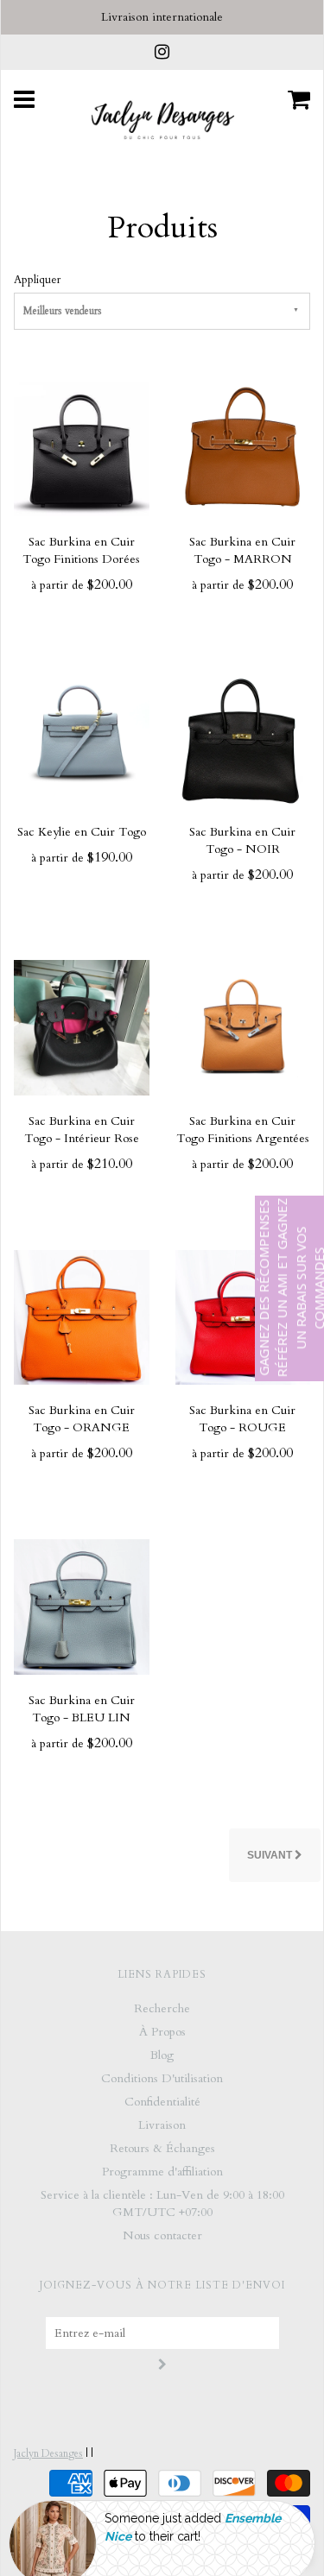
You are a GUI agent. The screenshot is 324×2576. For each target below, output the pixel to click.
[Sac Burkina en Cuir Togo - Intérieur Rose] (82, 1027)
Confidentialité (162, 2102)
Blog (162, 2055)
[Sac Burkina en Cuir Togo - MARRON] (243, 448)
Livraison (162, 2125)
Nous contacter (162, 2235)
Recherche (162, 2008)
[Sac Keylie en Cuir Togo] (82, 737)
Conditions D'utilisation (162, 2078)
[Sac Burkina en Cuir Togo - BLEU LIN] (82, 1605)
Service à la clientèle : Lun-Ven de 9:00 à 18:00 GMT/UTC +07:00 (162, 2203)
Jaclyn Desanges (48, 2453)
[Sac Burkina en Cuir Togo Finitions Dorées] (82, 448)
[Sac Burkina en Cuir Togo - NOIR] (243, 737)
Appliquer (37, 280)
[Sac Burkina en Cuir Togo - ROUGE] (243, 1316)
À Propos (162, 2032)
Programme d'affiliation (162, 2172)
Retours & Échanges (162, 2148)
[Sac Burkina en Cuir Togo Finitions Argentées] (243, 1027)
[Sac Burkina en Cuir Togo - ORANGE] (82, 1316)
